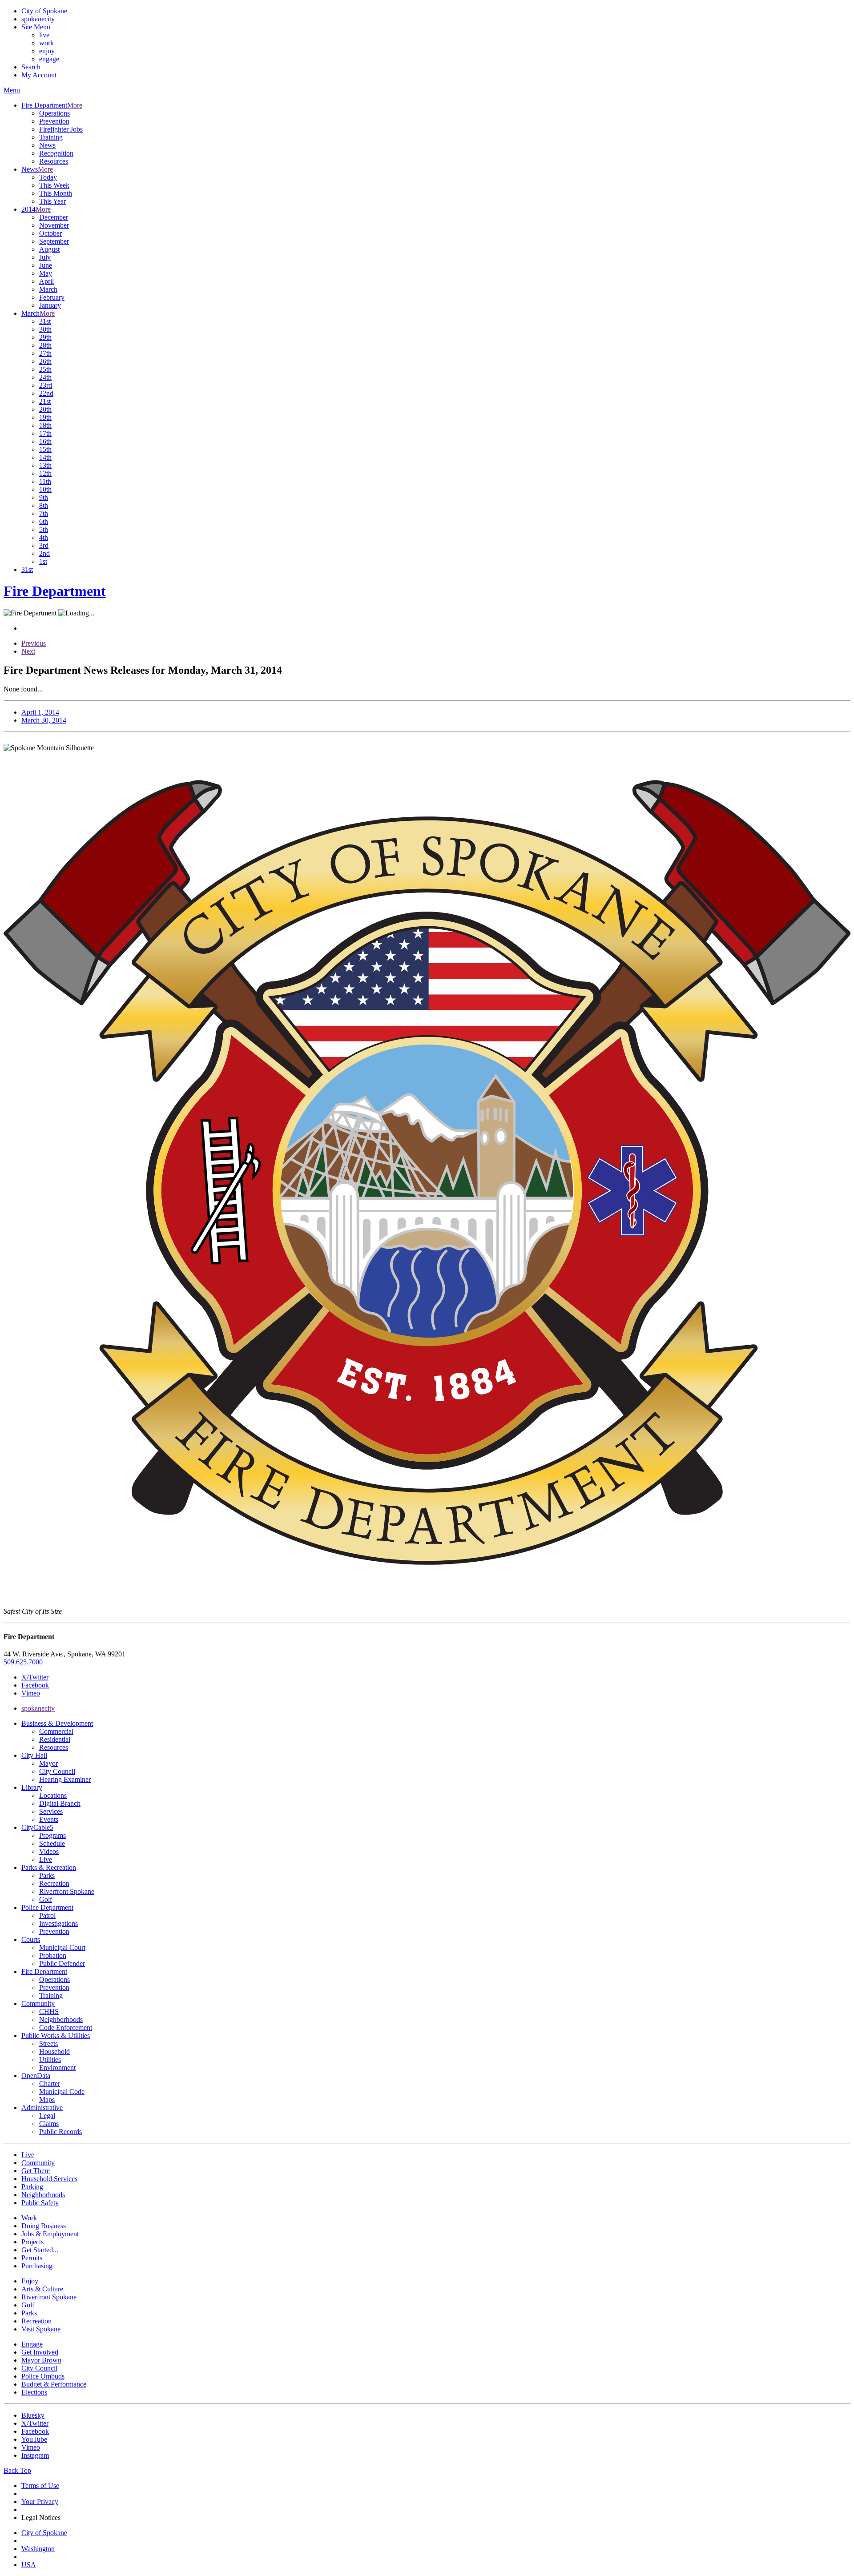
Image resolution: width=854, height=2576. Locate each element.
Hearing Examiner (65, 1779)
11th (45, 481)
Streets (48, 2044)
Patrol (47, 1915)
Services (51, 1811)
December (54, 217)
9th (44, 497)
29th (45, 337)
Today (48, 177)
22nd (46, 393)
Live (46, 1859)
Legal (47, 2116)
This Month (56, 193)
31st (45, 321)
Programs (52, 1835)
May (46, 273)
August (49, 249)
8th (44, 505)
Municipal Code (62, 2092)
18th (45, 425)
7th (44, 513)
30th (45, 329)
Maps (47, 2100)
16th (45, 441)
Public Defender (62, 1963)
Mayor (48, 1763)
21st (45, 401)
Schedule (52, 1843)
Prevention (54, 121)
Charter (50, 2084)
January (50, 305)
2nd (44, 553)
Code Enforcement (66, 2027)
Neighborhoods (61, 2019)
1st (43, 561)
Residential (55, 1739)
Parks (47, 1875)
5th (44, 529)
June (46, 265)
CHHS (49, 2011)
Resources (54, 161)
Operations (54, 113)
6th (44, 521)
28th (45, 345)
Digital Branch (60, 1803)
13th (45, 465)
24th (45, 377)
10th (45, 489)
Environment (57, 2068)
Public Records (60, 2132)
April (46, 281)
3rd (44, 545)
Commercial (56, 1731)
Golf (46, 1899)
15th (45, 449)
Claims (49, 2124)
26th (45, 361)
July (45, 257)
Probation (53, 1955)
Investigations (58, 1923)
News (47, 145)
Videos (49, 1851)
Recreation (54, 1883)
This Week (54, 185)
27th (45, 353)
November (54, 225)
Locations (53, 1795)
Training (51, 137)
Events (49, 1819)
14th (45, 457)
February (52, 297)
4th (44, 537)
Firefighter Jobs (61, 129)
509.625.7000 (23, 1662)
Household (54, 2052)
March (48, 289)
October (50, 233)
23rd (46, 385)
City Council (57, 1771)
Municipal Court (62, 1947)
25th (45, 369)
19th (45, 417)
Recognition (56, 153)
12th (45, 473)
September (54, 241)
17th (45, 433)
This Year (52, 201)
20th (45, 409)
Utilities (50, 2060)
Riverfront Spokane (67, 1891)
